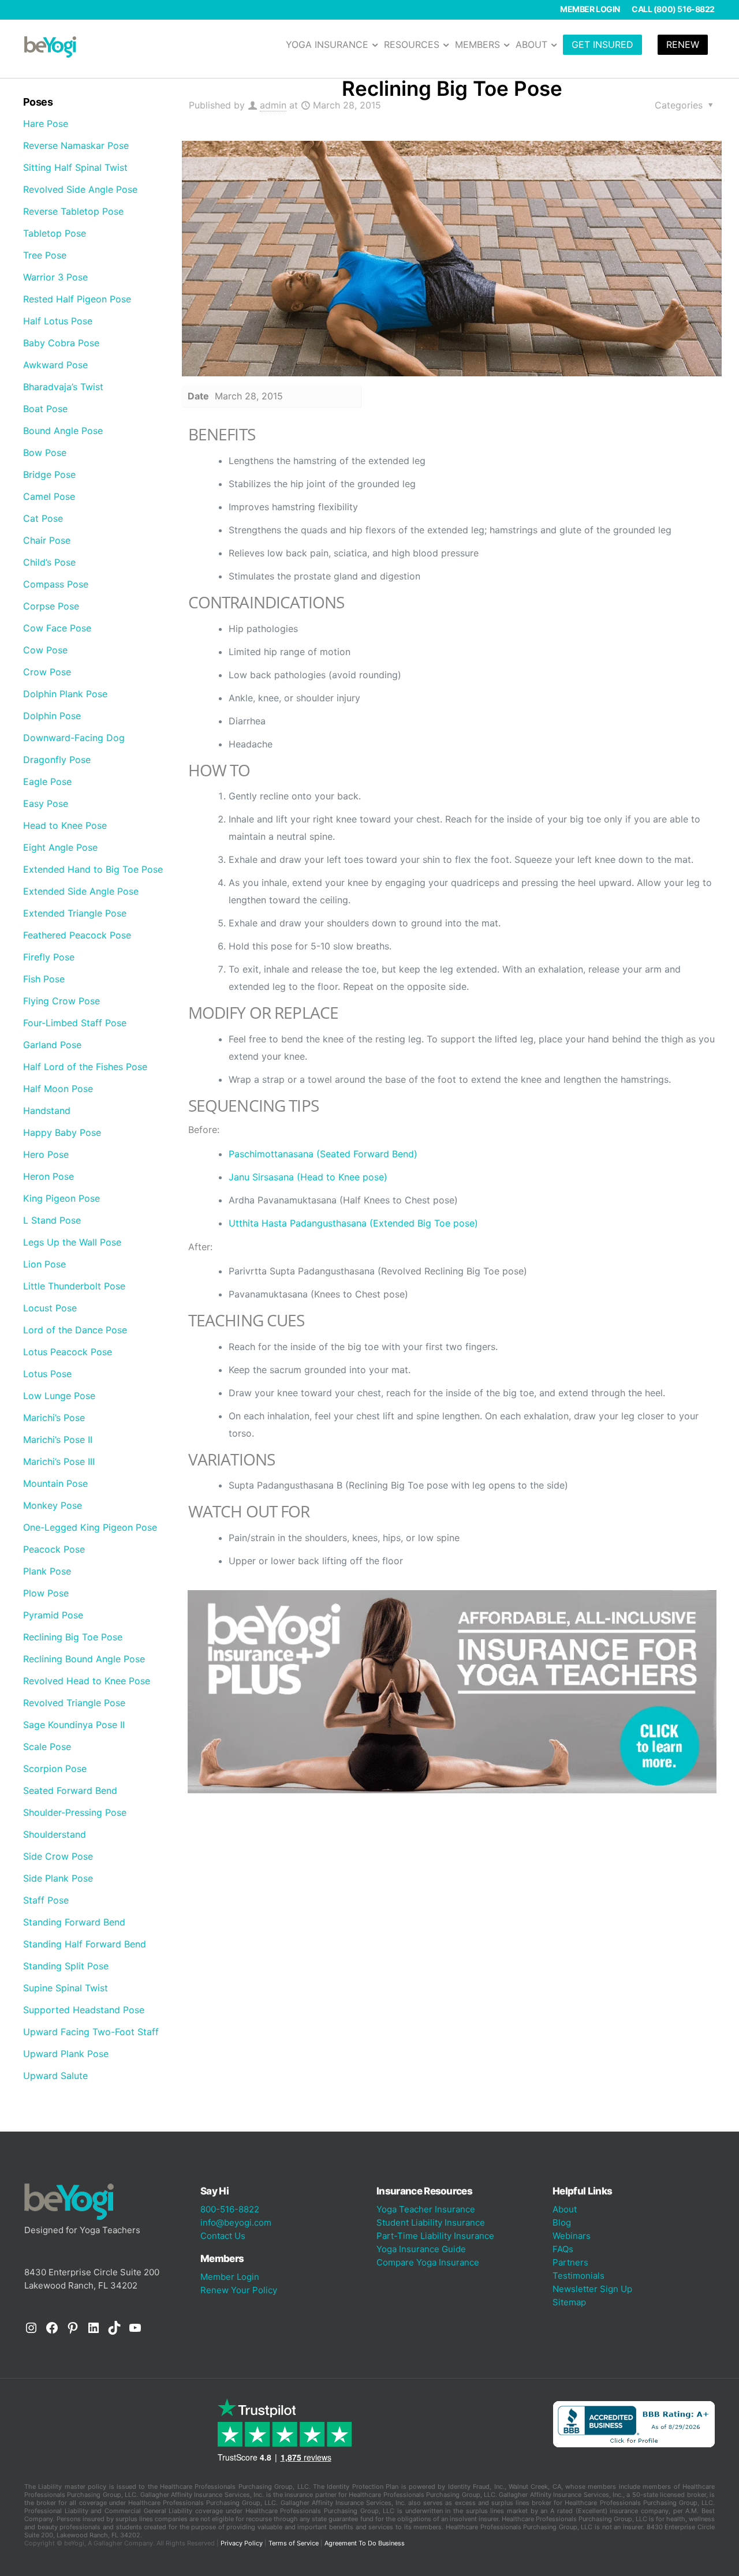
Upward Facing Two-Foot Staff (91, 2032)
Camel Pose (49, 496)
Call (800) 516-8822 (673, 9)
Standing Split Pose (66, 1966)
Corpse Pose (51, 606)
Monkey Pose (53, 1505)
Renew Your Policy (239, 2290)
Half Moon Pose (58, 1089)
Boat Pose (45, 409)
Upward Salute (55, 2076)
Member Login (590, 9)
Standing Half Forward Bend (85, 1944)
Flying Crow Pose (61, 1001)
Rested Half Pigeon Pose (77, 299)
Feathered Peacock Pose (77, 935)
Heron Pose (48, 1176)
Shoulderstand (55, 1834)
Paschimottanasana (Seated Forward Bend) (323, 1154)
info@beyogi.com (236, 2222)
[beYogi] (50, 46)
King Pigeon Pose (61, 1198)
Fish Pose (44, 979)
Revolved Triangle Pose (74, 1703)
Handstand (47, 1111)
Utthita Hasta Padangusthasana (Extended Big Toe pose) (353, 1223)
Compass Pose (56, 584)
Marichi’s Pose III (59, 1461)
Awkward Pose (55, 365)
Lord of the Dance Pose (75, 1330)
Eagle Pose (47, 782)
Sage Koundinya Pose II (74, 1725)
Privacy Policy (242, 2543)
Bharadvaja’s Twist (63, 387)
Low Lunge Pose (59, 1396)
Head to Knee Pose (65, 825)
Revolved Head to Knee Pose (87, 1681)
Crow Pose (47, 672)
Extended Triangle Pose (75, 913)
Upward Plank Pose (66, 2054)
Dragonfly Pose (57, 760)
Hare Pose (46, 124)
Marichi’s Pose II (58, 1440)
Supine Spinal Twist (66, 1988)
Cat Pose (43, 518)
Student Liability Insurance (431, 2222)
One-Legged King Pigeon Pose (90, 1527)
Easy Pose (46, 803)
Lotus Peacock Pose (68, 1352)
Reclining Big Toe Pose (73, 1637)
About (565, 2209)
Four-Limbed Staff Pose (75, 1023)
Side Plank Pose (58, 1878)
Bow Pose (45, 453)
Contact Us (223, 2236)
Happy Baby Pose (62, 1132)
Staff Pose (46, 1900)
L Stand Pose (52, 1220)
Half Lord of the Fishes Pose (85, 1067)
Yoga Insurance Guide (421, 2249)
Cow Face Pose (57, 628)
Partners (570, 2262)
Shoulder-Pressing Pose (75, 1812)
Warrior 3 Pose (55, 277)
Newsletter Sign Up (592, 2289)
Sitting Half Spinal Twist (75, 167)
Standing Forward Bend (74, 1922)
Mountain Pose (55, 1483)
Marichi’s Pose (54, 1418)
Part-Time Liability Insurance (435, 2236)
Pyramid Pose (53, 1615)
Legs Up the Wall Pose (72, 1242)
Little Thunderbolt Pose (74, 1286)
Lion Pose (44, 1264)
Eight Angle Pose (60, 847)
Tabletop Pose (55, 233)
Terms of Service (294, 2543)
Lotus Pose (47, 1374)
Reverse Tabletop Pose (73, 211)
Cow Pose (45, 650)
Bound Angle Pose (63, 431)
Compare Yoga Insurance (428, 2262)
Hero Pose (46, 1154)
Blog (562, 2222)
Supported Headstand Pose (84, 2010)
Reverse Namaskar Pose (76, 145)
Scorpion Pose (55, 1769)
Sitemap (569, 2302)
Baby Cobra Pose (61, 343)
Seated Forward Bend (70, 1790)
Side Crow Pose (58, 1856)
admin (273, 105)
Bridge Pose (49, 474)
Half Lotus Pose (58, 321)
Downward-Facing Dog (74, 738)
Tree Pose (45, 255)
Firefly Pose (49, 957)
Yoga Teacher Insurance (426, 2209)
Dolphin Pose (52, 716)
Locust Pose (50, 1308)
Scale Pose (47, 1747)
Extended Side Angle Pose (81, 891)
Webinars (572, 2236)
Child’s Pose (49, 562)
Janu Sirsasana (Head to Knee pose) (308, 1177)
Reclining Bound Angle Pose (84, 1659)
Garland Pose (52, 1045)
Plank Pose (47, 1571)
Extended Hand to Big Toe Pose (93, 869)
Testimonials (578, 2276)
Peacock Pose (54, 1549)
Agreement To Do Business (365, 2543)
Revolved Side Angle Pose (80, 189)
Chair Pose (47, 540)
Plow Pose (46, 1593)
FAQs (563, 2249)
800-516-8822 (230, 2209)
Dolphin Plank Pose (65, 694)
